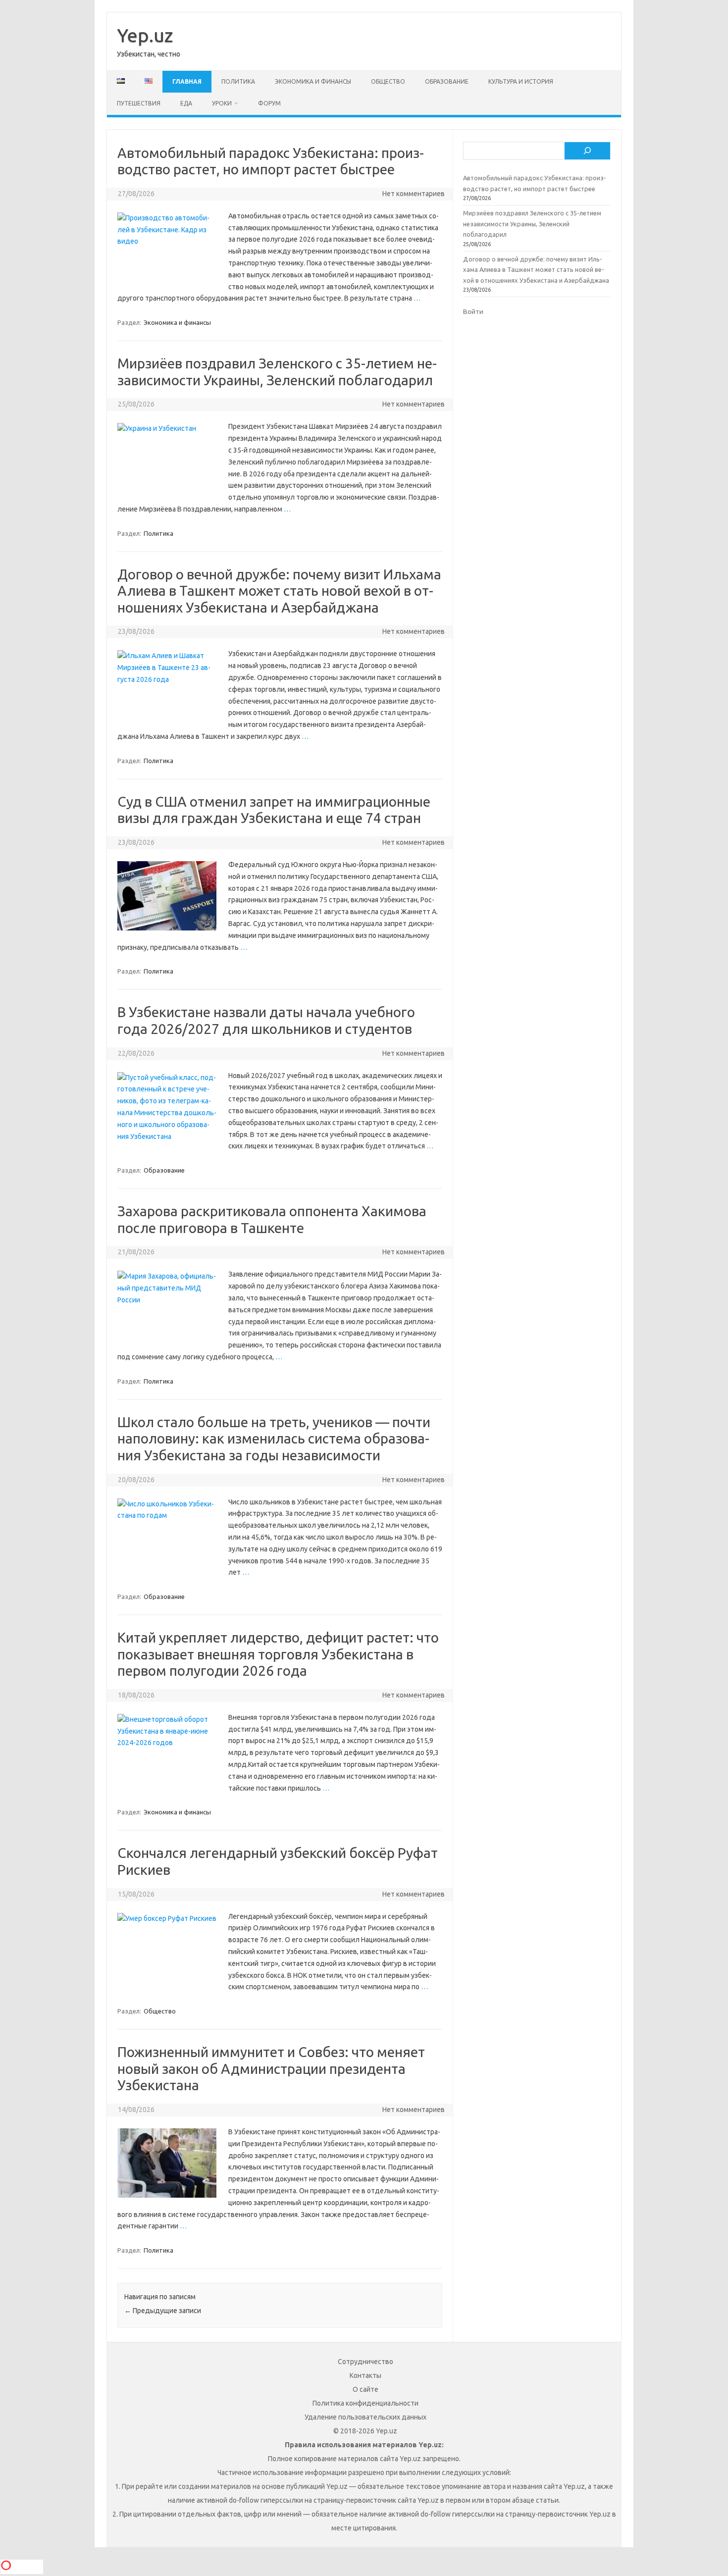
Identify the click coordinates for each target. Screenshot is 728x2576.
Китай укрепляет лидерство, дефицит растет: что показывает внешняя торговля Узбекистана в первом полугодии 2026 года (278, 1654)
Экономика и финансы (313, 81)
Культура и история (521, 81)
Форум (269, 103)
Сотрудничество (365, 2362)
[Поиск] (587, 151)
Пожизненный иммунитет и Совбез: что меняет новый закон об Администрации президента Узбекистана (271, 2068)
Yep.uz (145, 35)
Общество (388, 81)
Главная (187, 81)
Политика (238, 81)
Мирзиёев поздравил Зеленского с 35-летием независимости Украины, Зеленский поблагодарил (532, 224)
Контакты (365, 2375)
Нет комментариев (414, 194)
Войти (473, 311)
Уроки (222, 103)
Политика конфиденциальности (365, 2403)
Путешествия (139, 103)
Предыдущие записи (163, 2311)
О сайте (365, 2389)
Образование (447, 81)
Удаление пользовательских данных (365, 2417)
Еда (186, 103)
